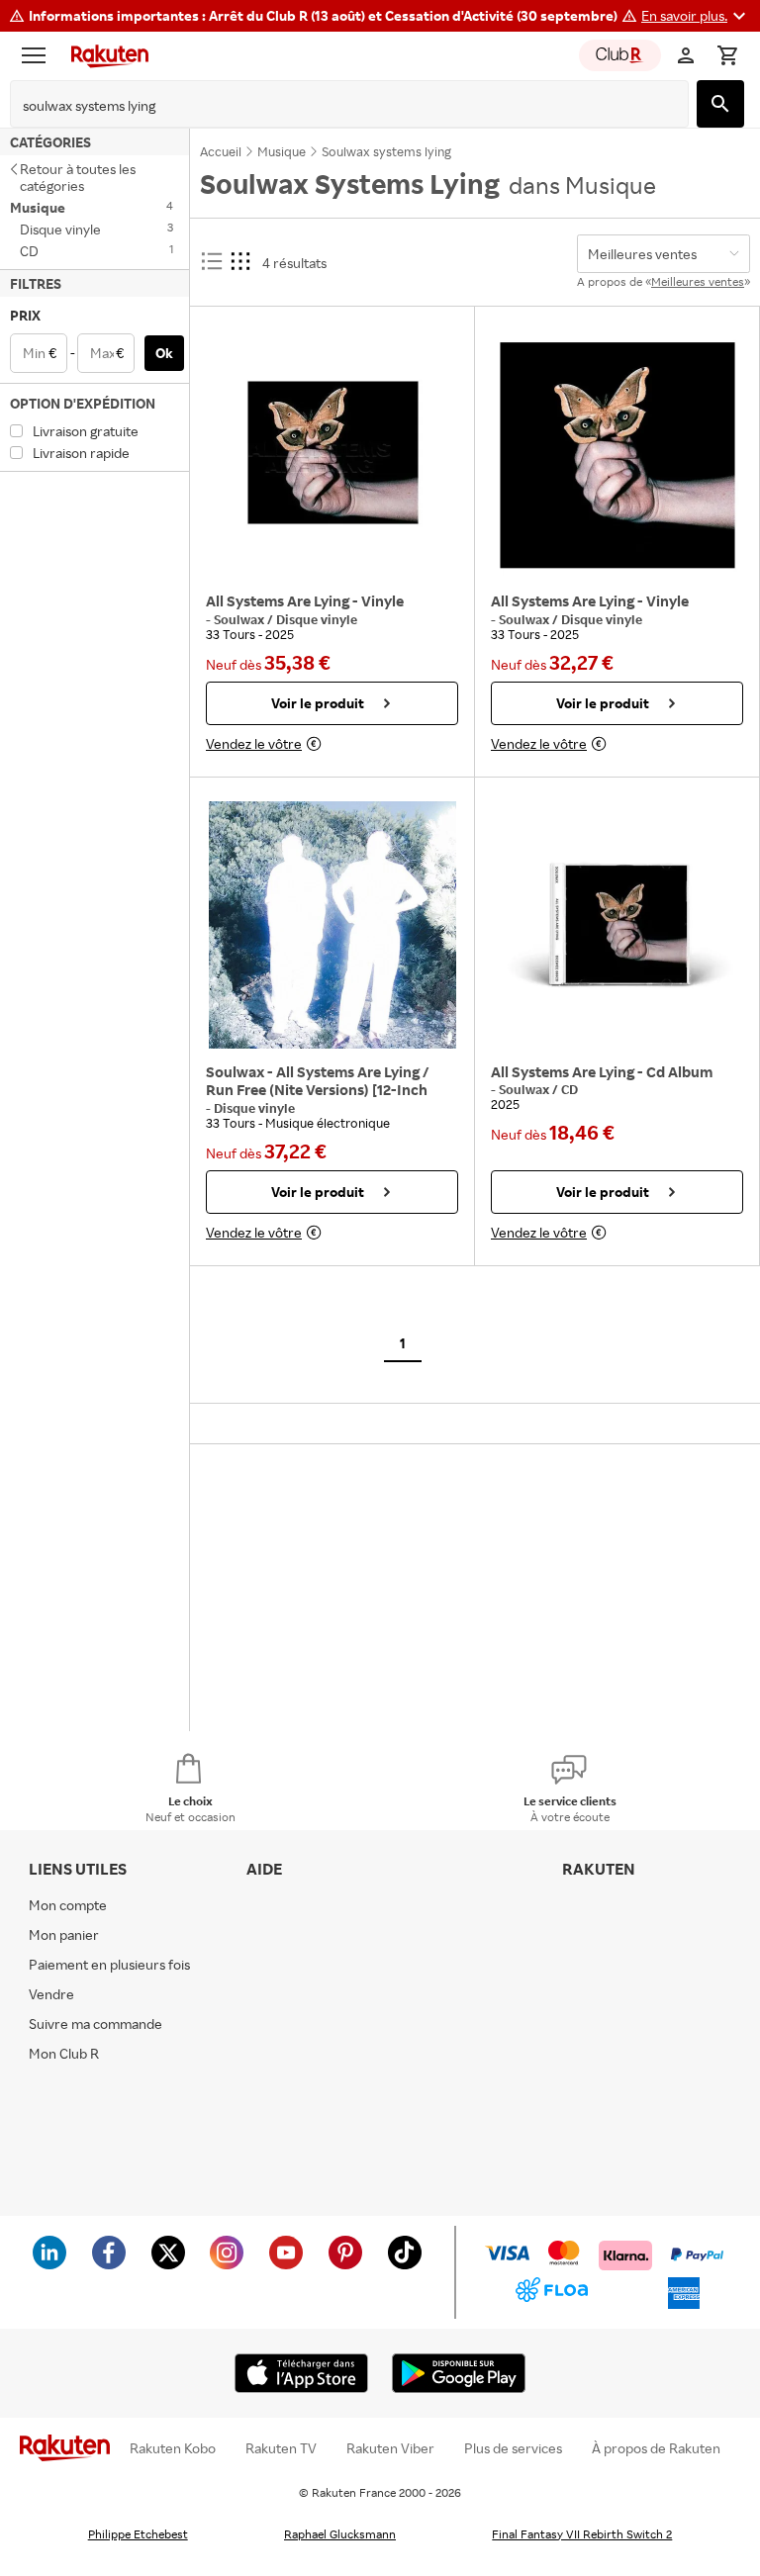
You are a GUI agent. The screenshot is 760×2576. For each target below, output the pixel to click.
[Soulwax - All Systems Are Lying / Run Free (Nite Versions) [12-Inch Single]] (332, 925)
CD (570, 1089)
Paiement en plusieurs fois (109, 1964)
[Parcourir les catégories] (39, 55)
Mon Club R (64, 2053)
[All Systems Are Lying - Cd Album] (617, 925)
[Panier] (727, 55)
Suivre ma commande (95, 2024)
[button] (696, 16)
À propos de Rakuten (656, 2448)
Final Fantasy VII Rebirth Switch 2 (582, 2534)
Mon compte (68, 1905)
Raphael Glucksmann (340, 2534)
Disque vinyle (317, 619)
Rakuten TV (281, 2448)
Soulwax (240, 619)
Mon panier (64, 1934)
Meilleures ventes (698, 281)
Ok (164, 353)
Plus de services (513, 2448)
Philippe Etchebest (138, 2534)
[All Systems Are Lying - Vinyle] (332, 454)
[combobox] (334, 106)
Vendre (51, 1994)
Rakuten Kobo (173, 2448)
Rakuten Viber (390, 2448)
